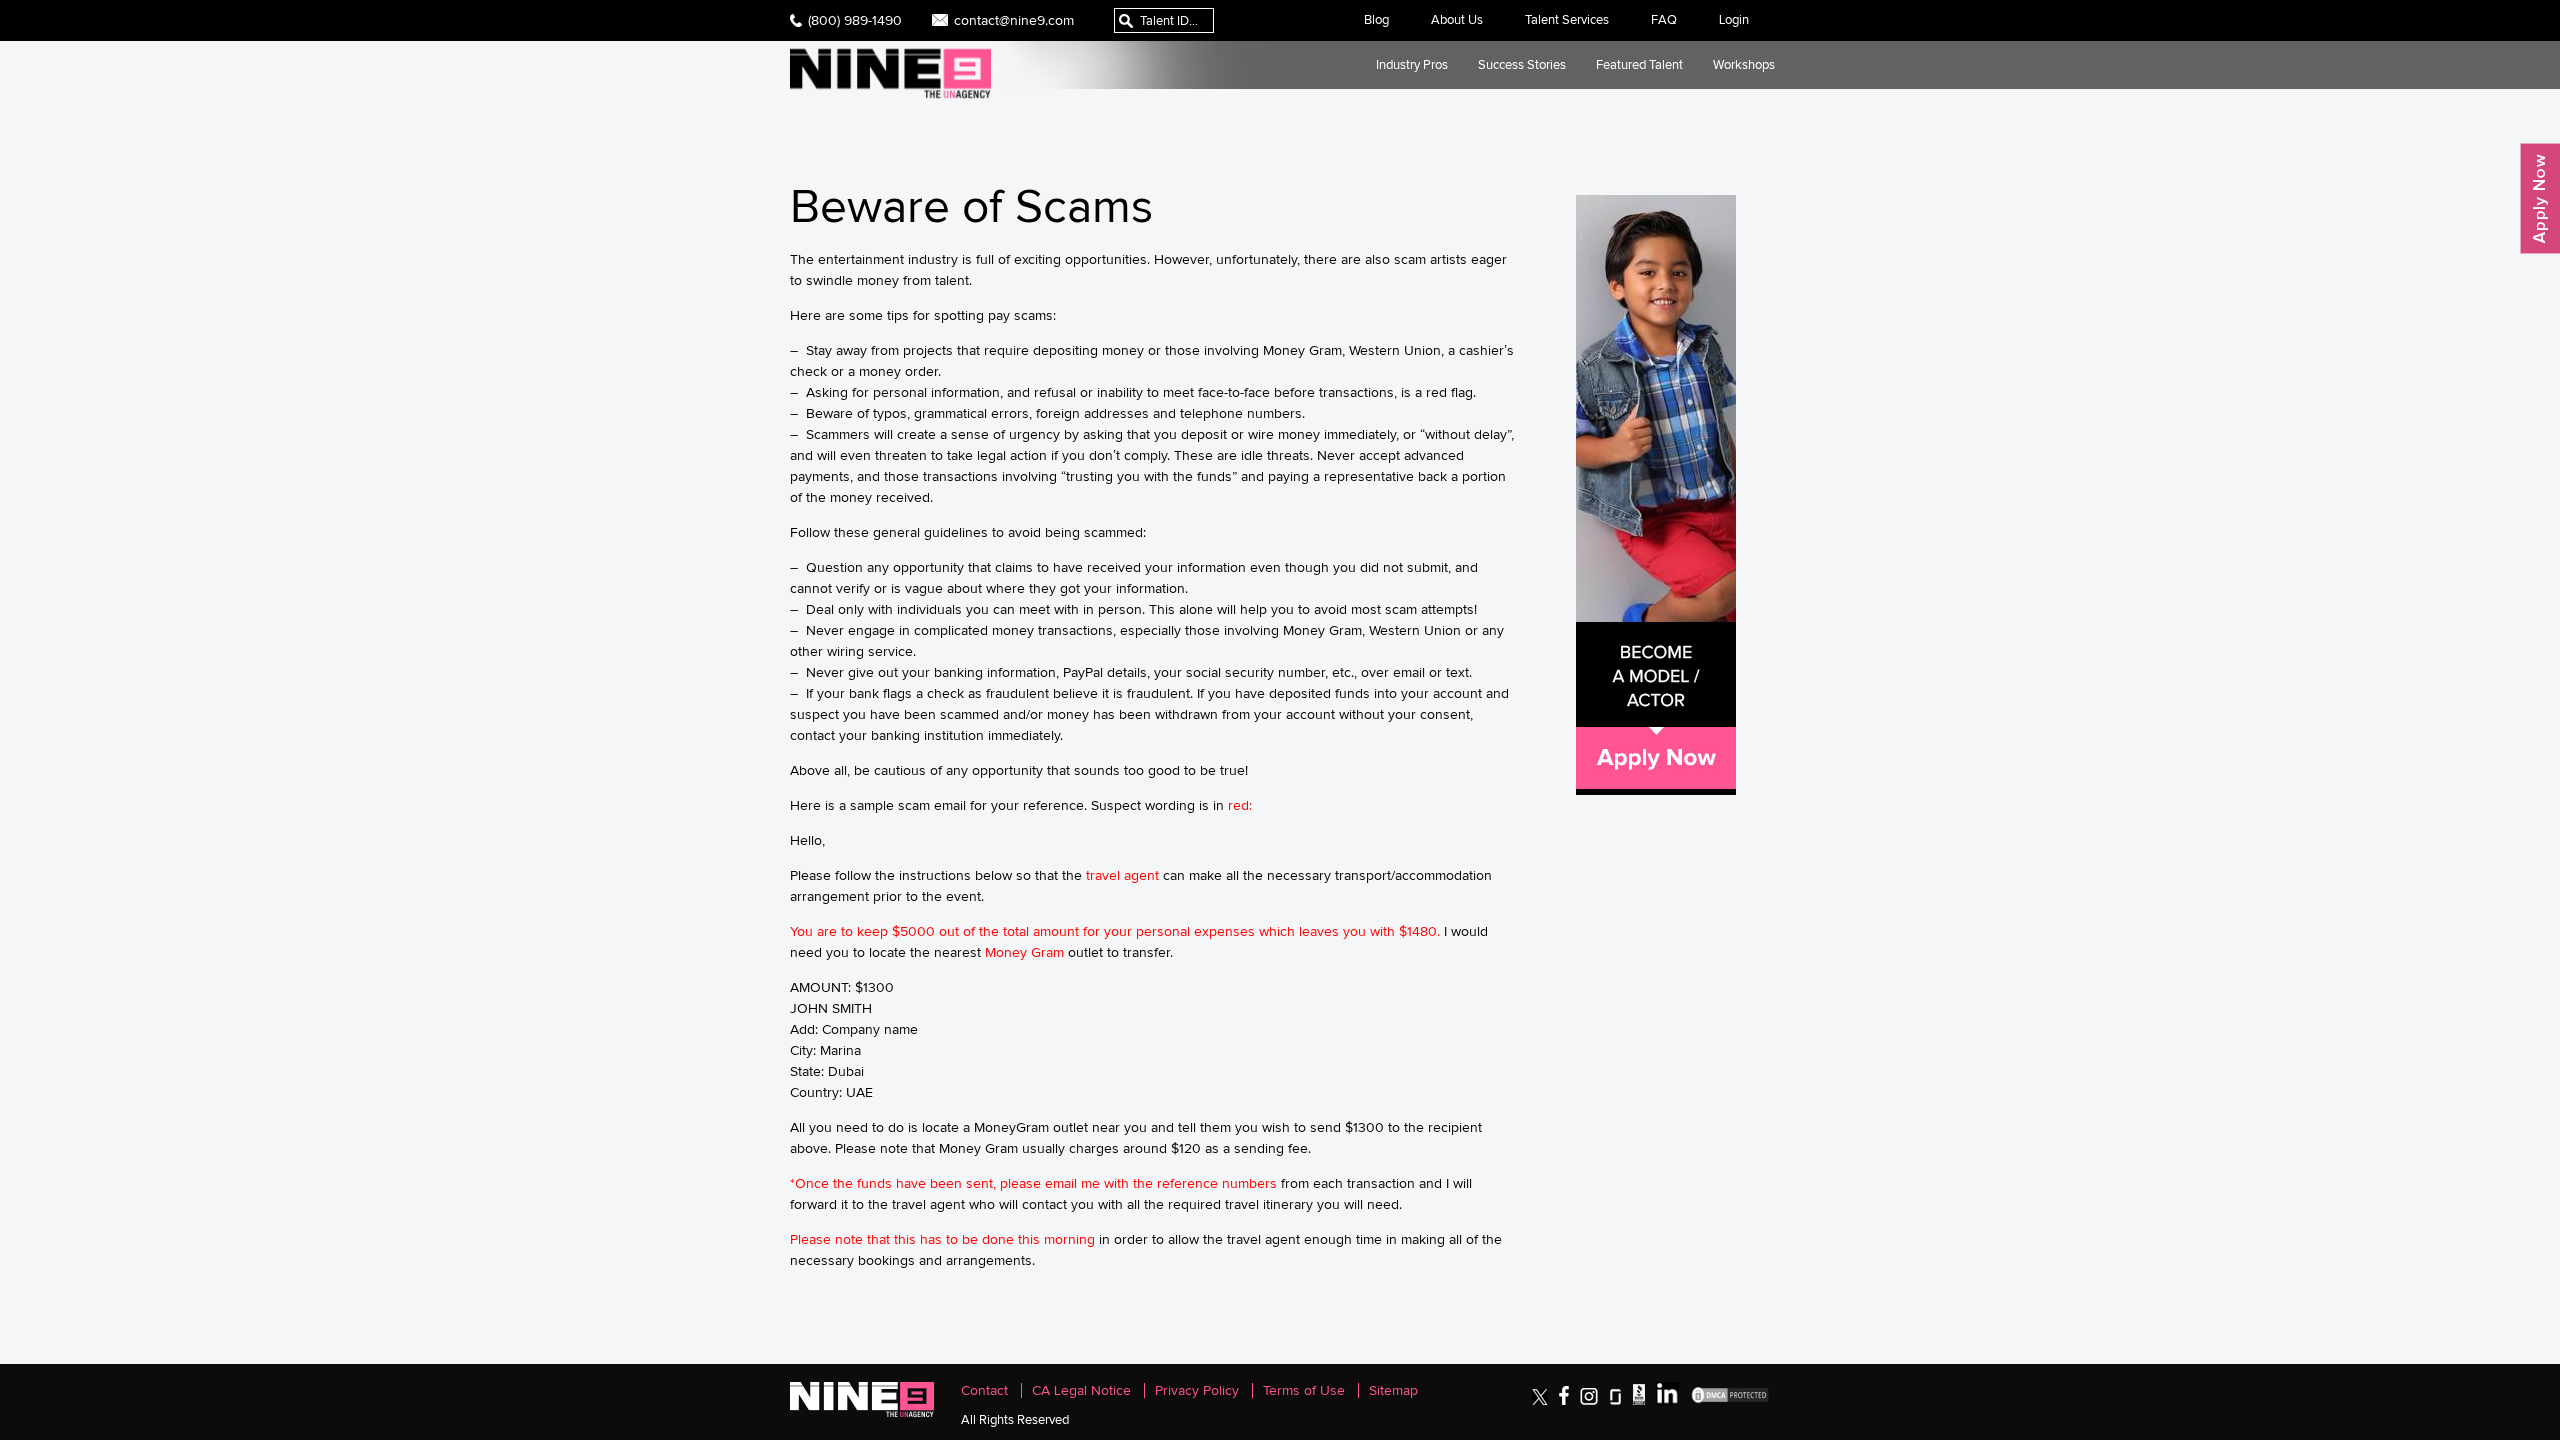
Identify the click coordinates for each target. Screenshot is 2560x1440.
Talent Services (1567, 19)
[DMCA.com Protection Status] (1730, 1400)
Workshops (1744, 64)
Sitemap (1393, 1390)
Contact (984, 1390)
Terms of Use (1304, 1390)
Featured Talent (1639, 64)
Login (1734, 19)
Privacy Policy (1197, 1390)
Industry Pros (1412, 64)
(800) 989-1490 (855, 20)
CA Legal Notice (1081, 1390)
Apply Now (2540, 198)
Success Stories (1522, 64)
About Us (1457, 19)
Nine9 (890, 73)
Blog (1376, 19)
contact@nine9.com (1014, 20)
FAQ (1664, 19)
